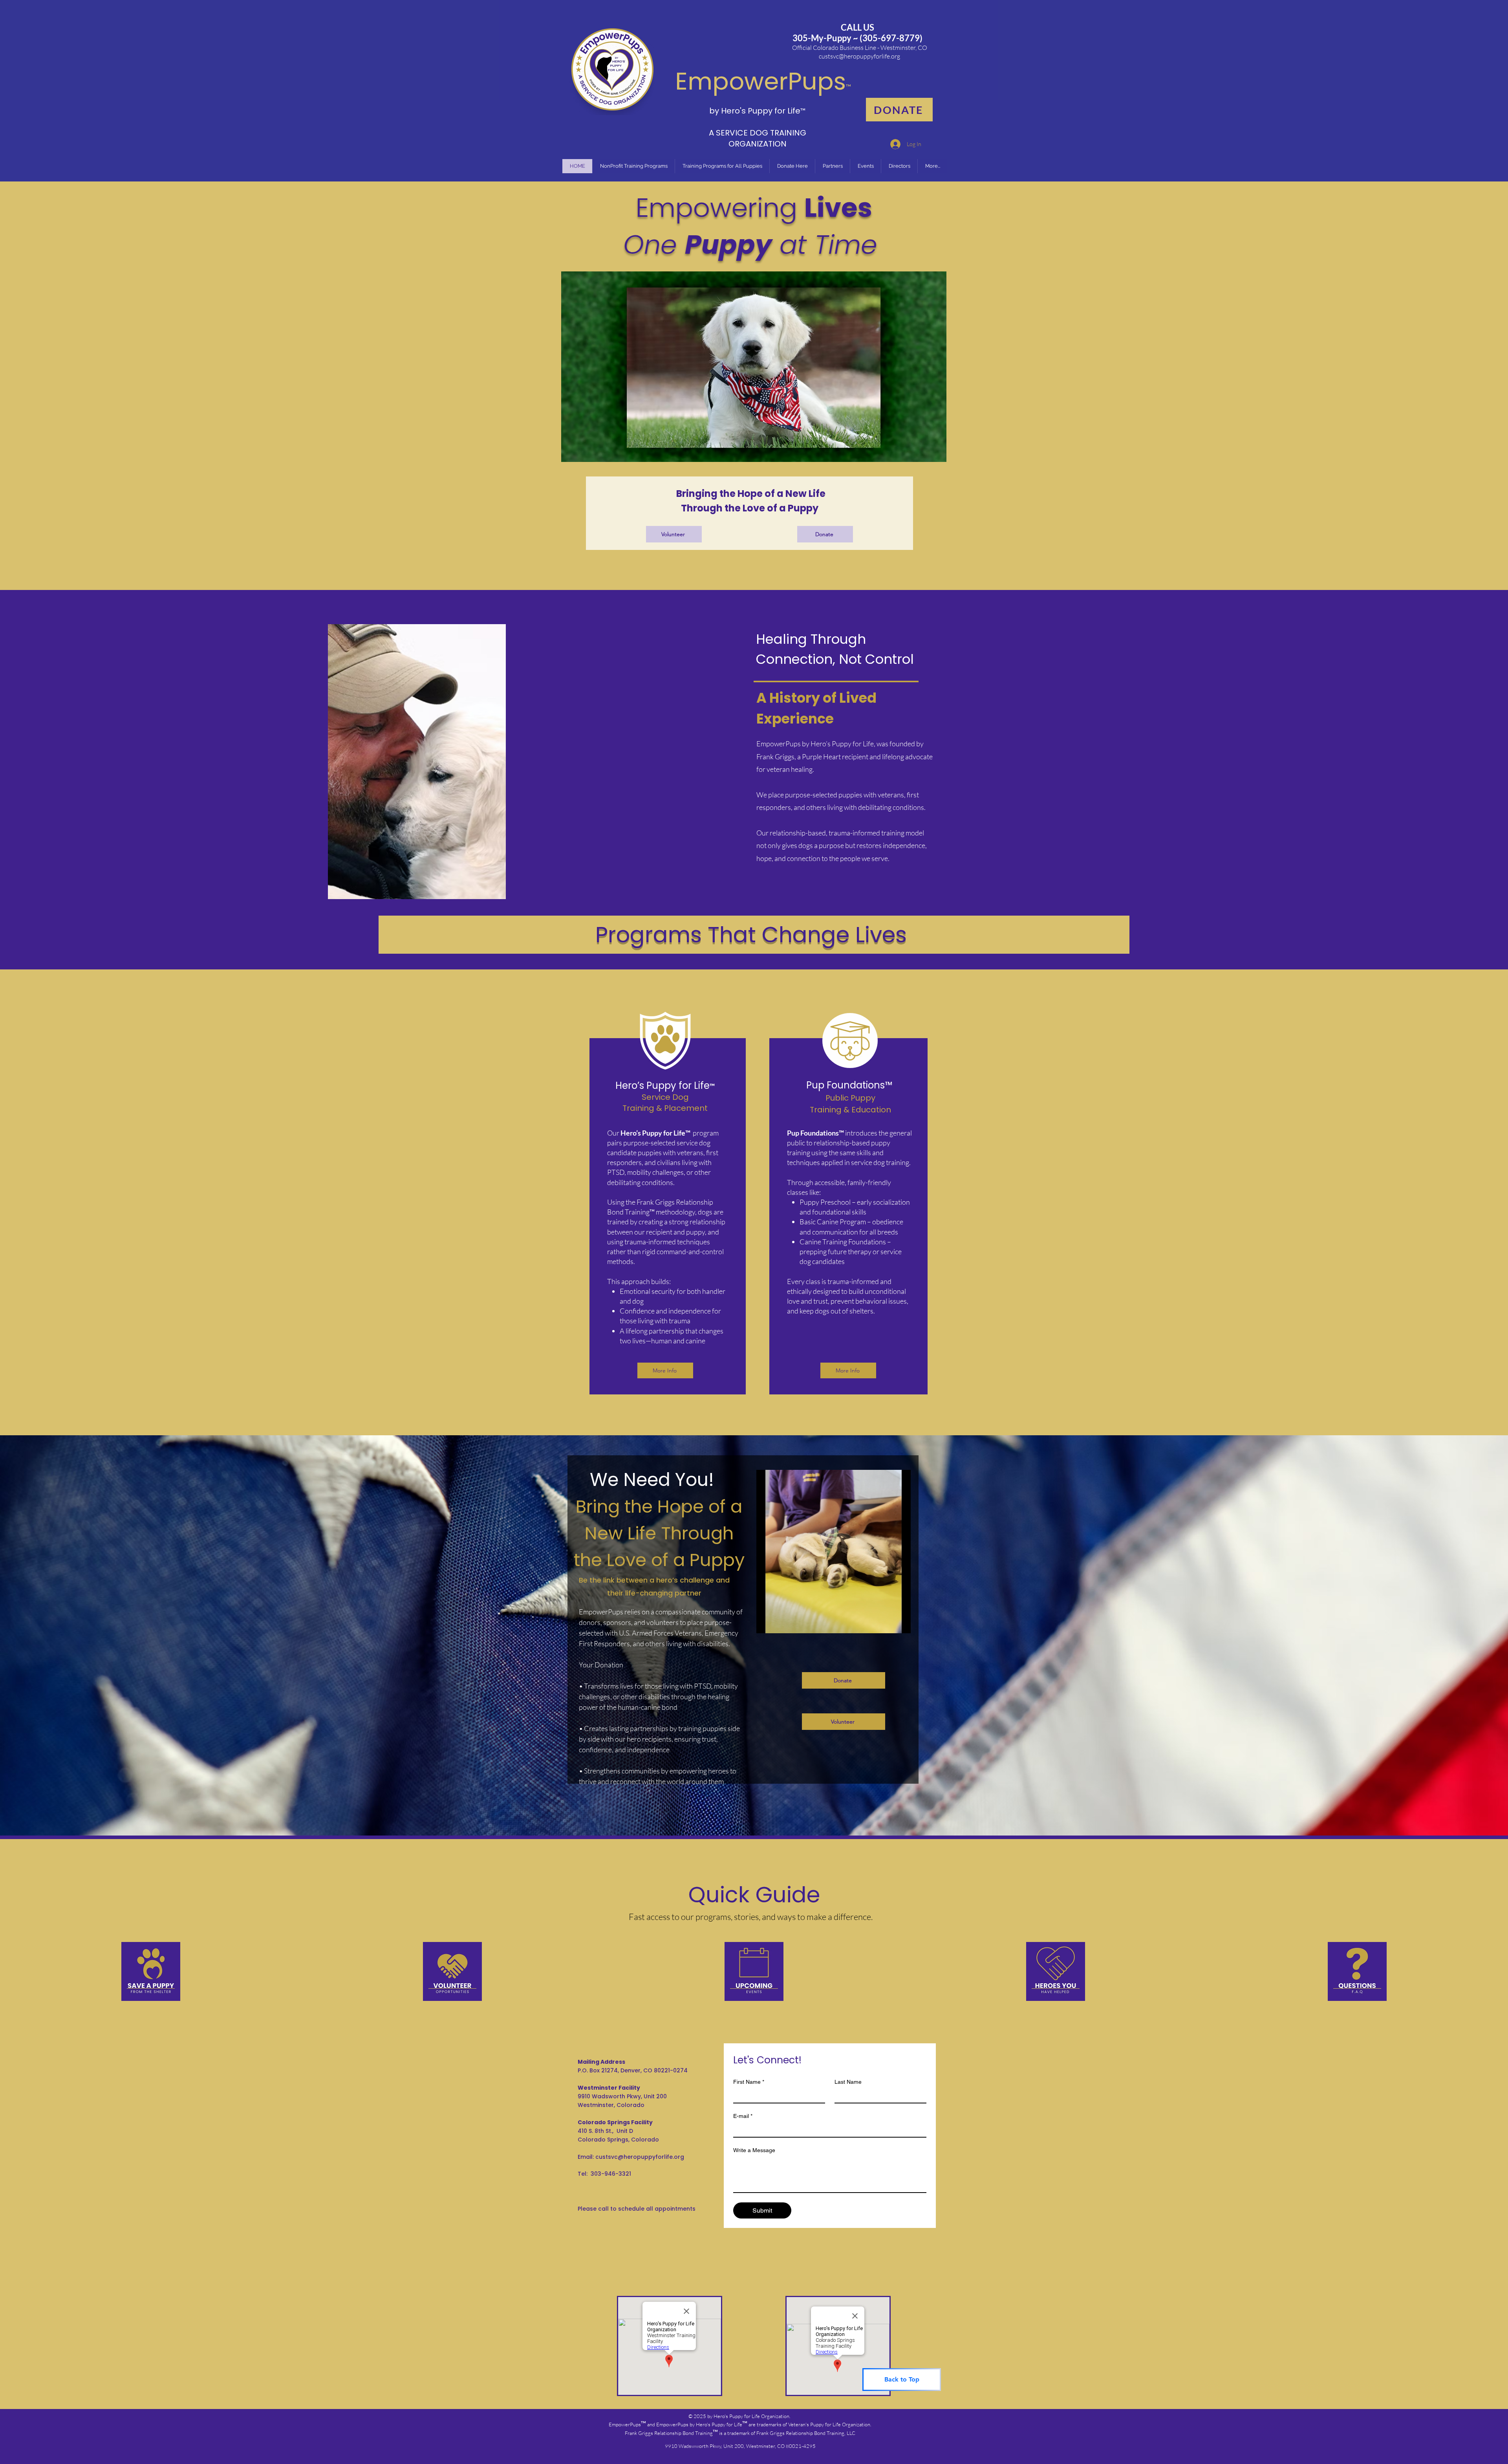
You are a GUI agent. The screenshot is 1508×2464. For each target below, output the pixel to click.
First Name (749, 2082)
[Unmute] (780, 1623)
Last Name (848, 2082)
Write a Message (754, 2150)
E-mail (743, 2116)
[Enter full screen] (900, 1623)
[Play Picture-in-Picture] (887, 1623)
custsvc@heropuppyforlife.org (859, 56)
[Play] (767, 1623)
